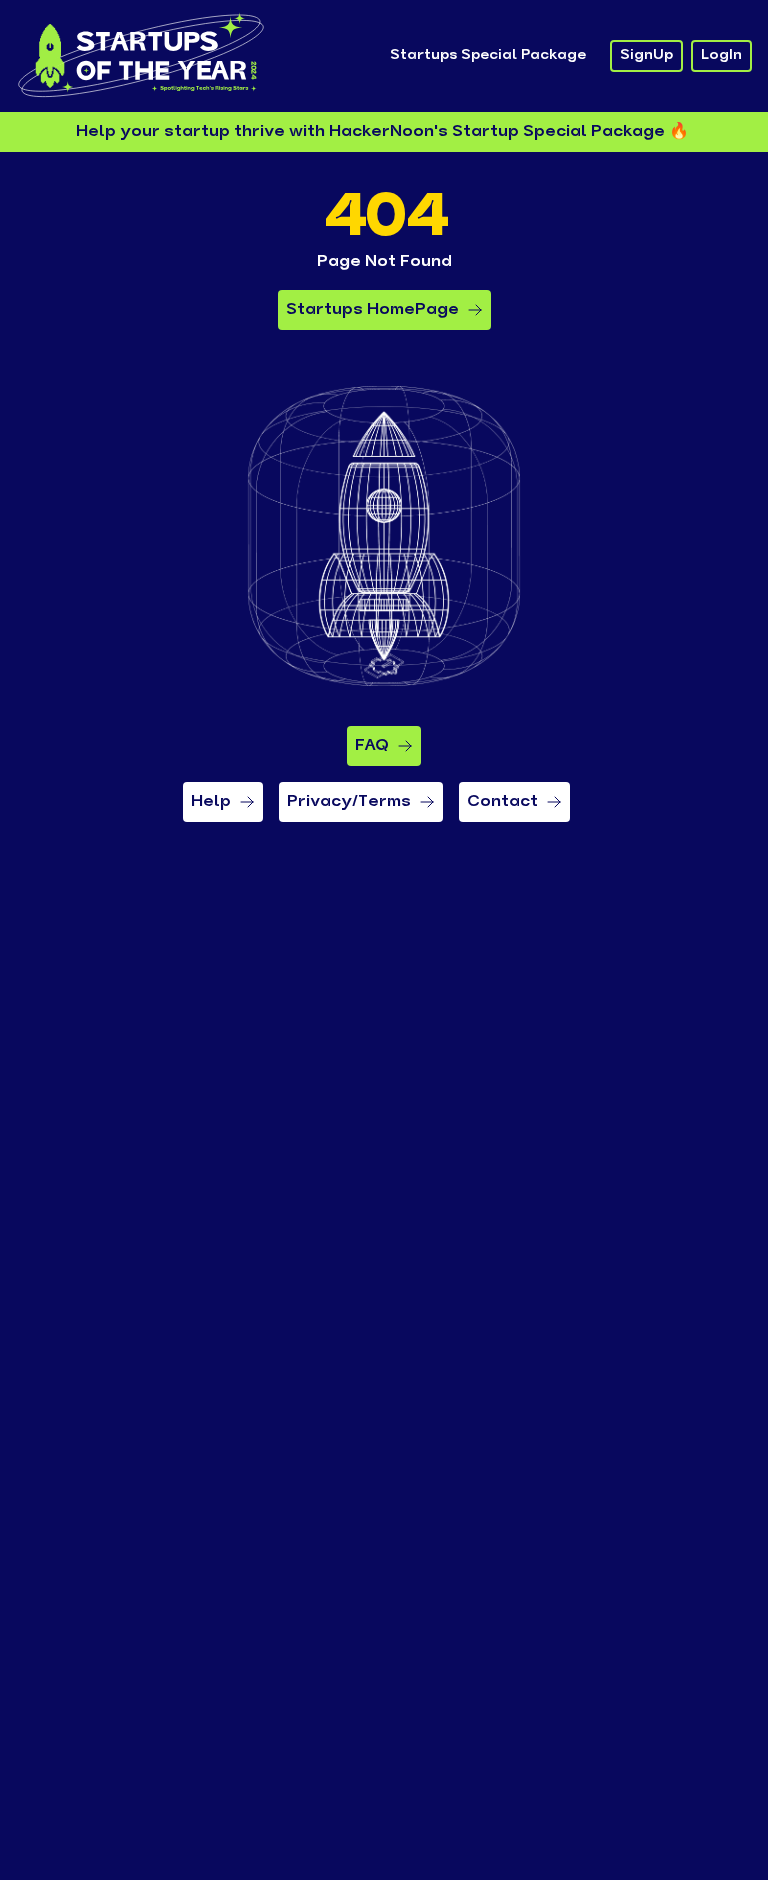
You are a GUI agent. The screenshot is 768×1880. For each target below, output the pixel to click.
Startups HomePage (372, 310)
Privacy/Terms (349, 802)
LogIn (721, 55)
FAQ (372, 746)
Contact (502, 802)
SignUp (646, 55)
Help (211, 802)
